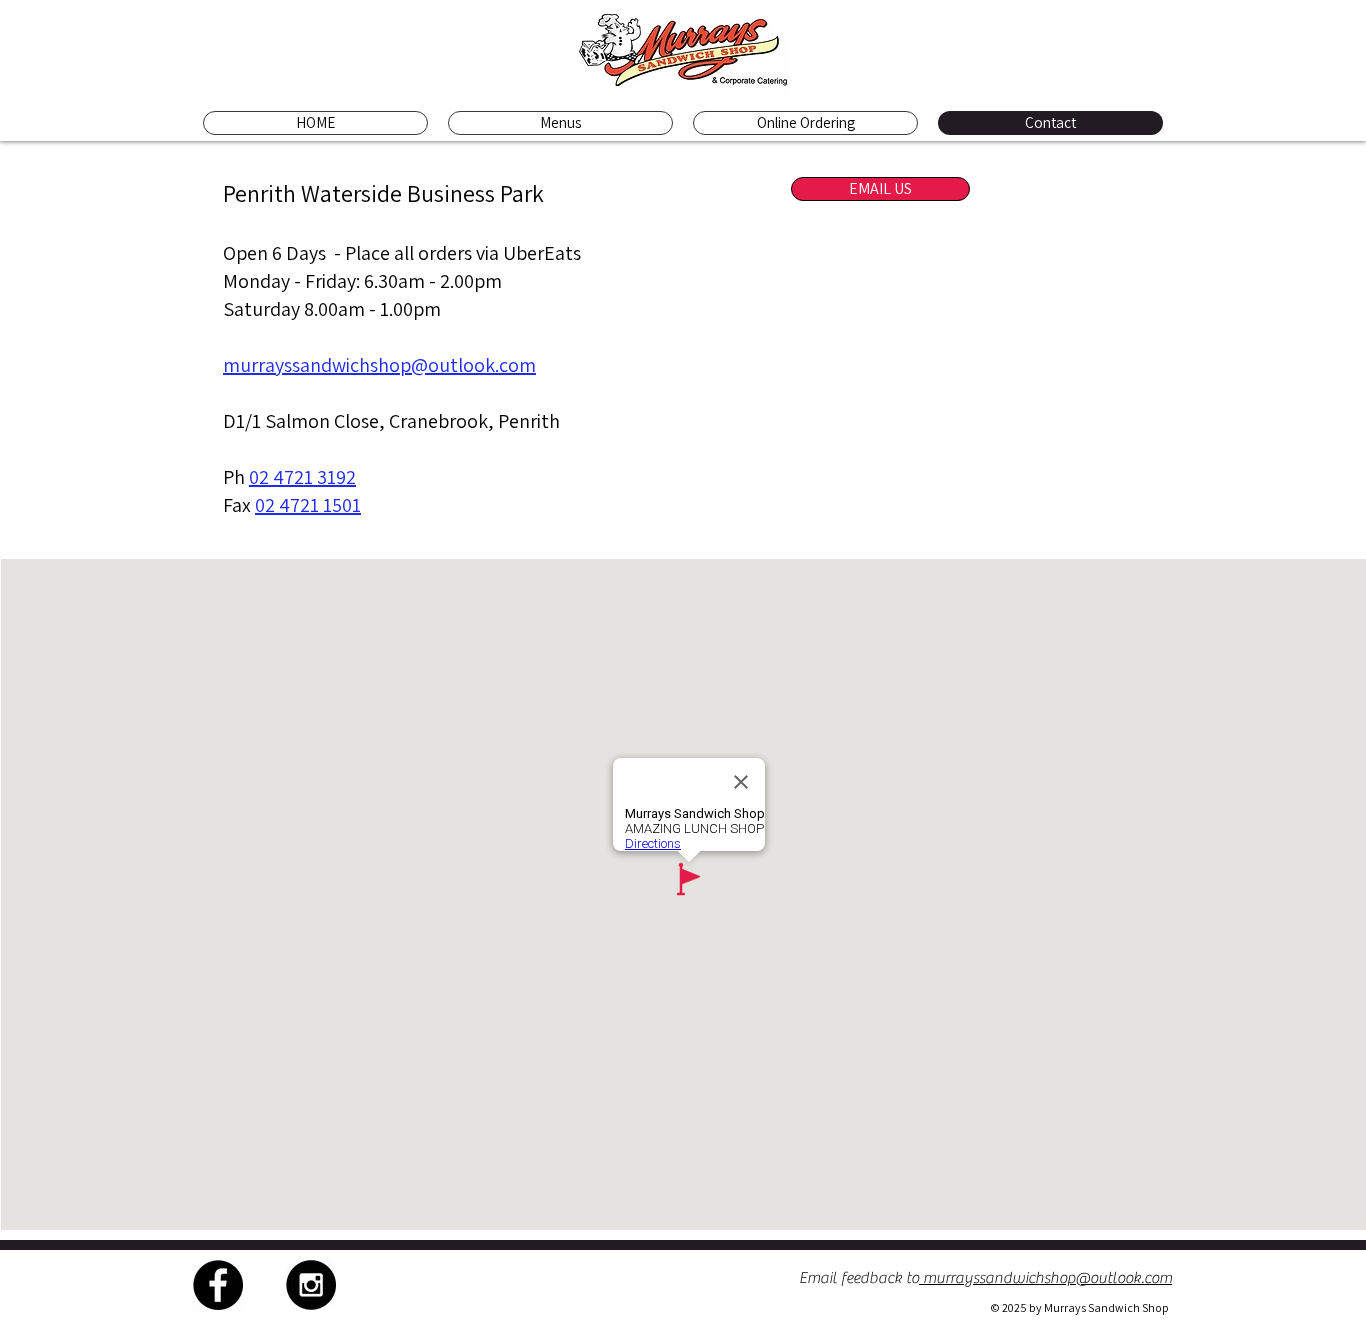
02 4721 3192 (302, 477)
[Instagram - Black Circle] (311, 1285)
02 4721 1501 (308, 505)
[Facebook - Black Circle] (218, 1285)
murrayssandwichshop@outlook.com (379, 365)
